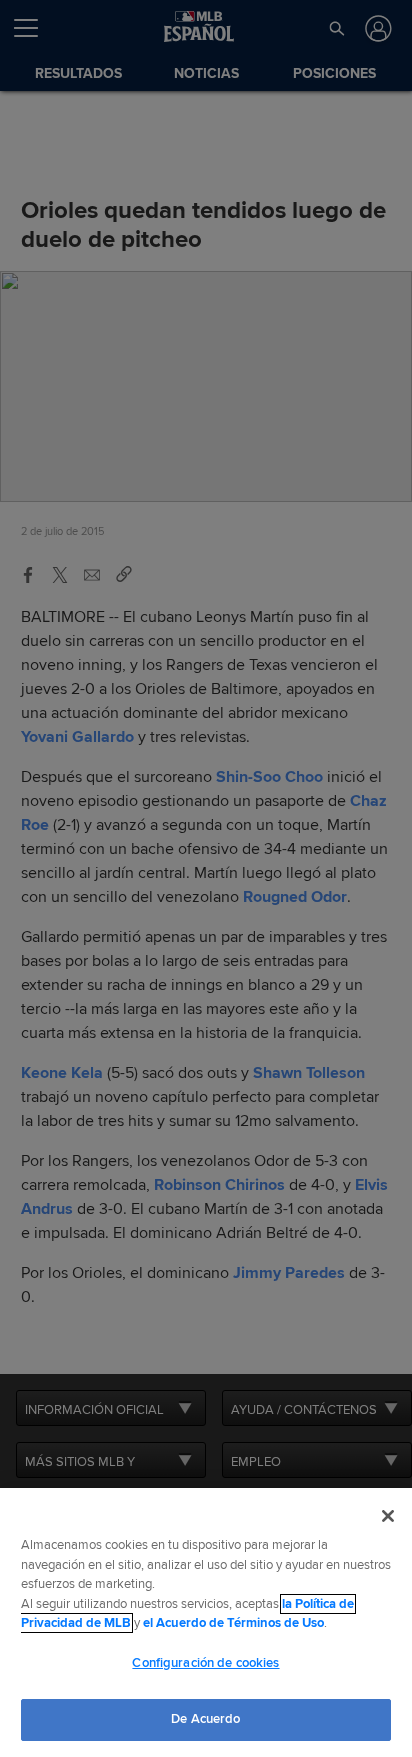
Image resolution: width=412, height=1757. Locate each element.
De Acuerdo (205, 1719)
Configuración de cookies (205, 1663)
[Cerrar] (388, 1516)
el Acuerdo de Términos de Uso (233, 1623)
